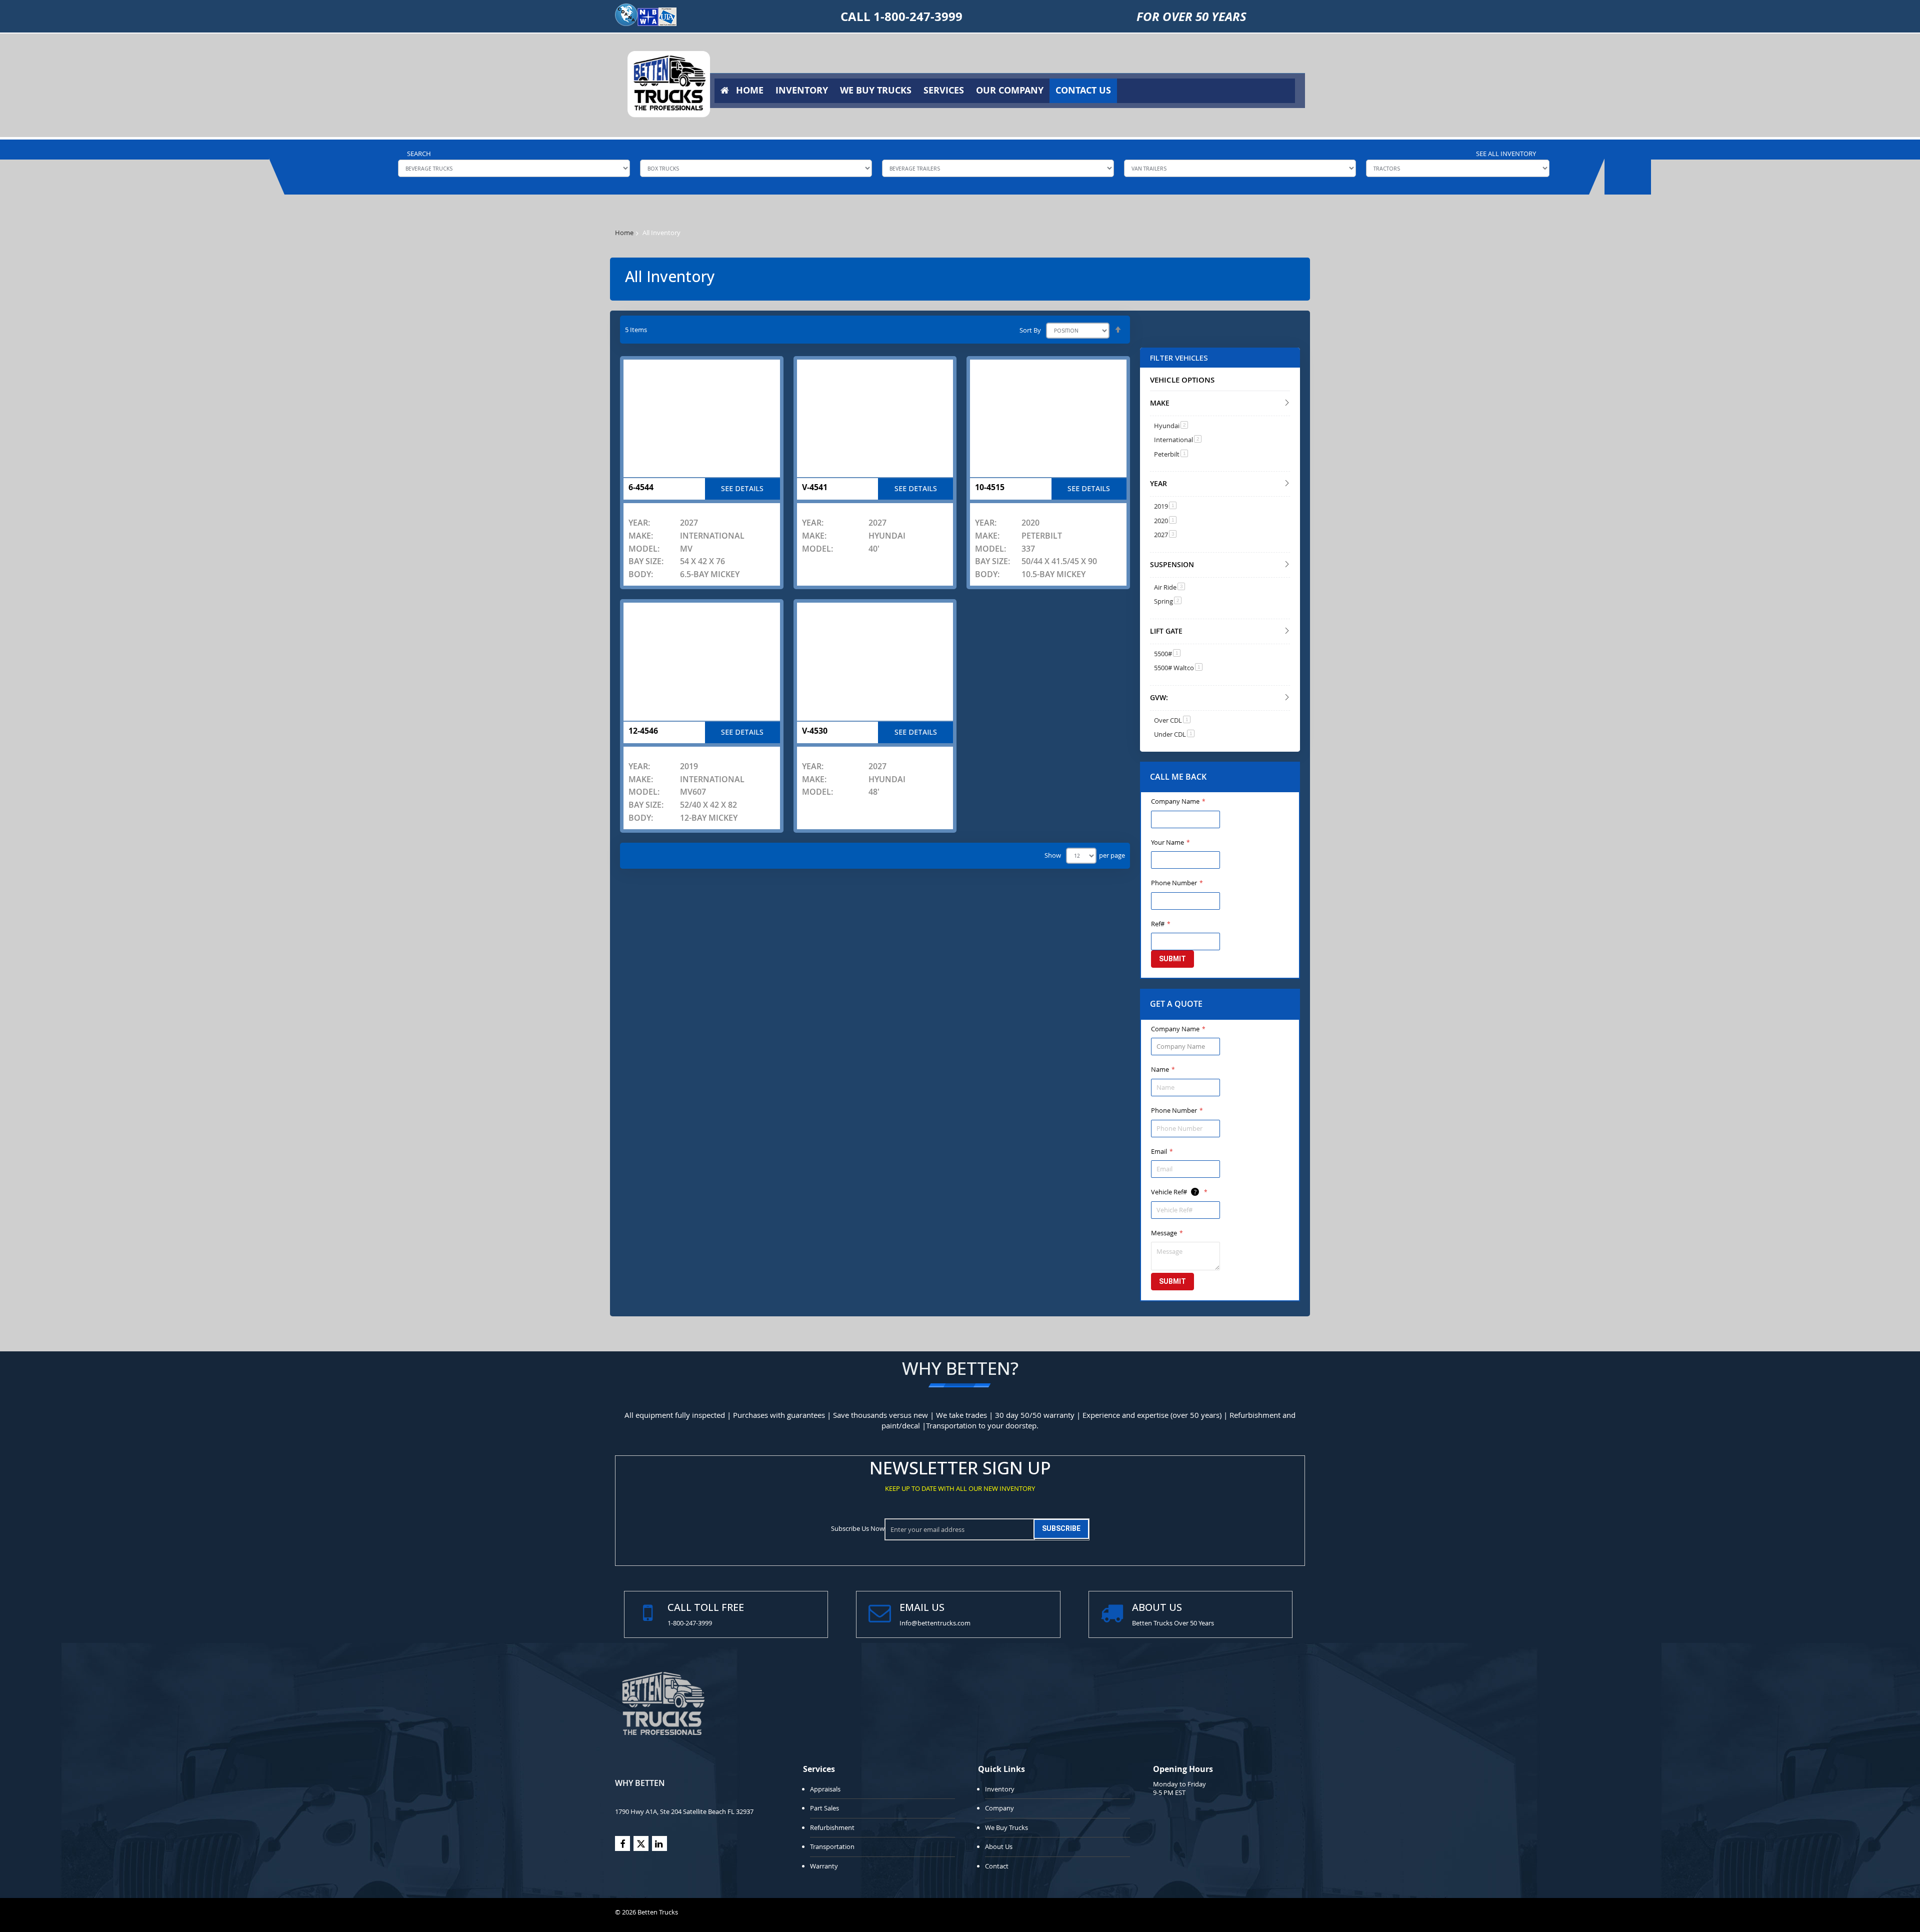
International (1178, 440)
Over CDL (1172, 720)
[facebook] (622, 1843)
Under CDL (1174, 734)
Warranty (824, 1866)
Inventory (1000, 1789)
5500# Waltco (1178, 668)
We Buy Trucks (1006, 1827)
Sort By (1030, 330)
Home (624, 233)
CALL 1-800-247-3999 (901, 17)
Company (999, 1808)
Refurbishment (832, 1827)
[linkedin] (659, 1843)
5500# (1167, 654)
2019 (1165, 506)
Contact (997, 1866)
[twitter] (641, 1843)
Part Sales (824, 1808)
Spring (1168, 601)
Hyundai (1171, 426)
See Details (742, 488)
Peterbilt (1171, 454)
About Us (999, 1846)
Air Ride (1169, 587)
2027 (1165, 535)
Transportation (832, 1846)
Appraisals (825, 1789)
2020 (1165, 521)
